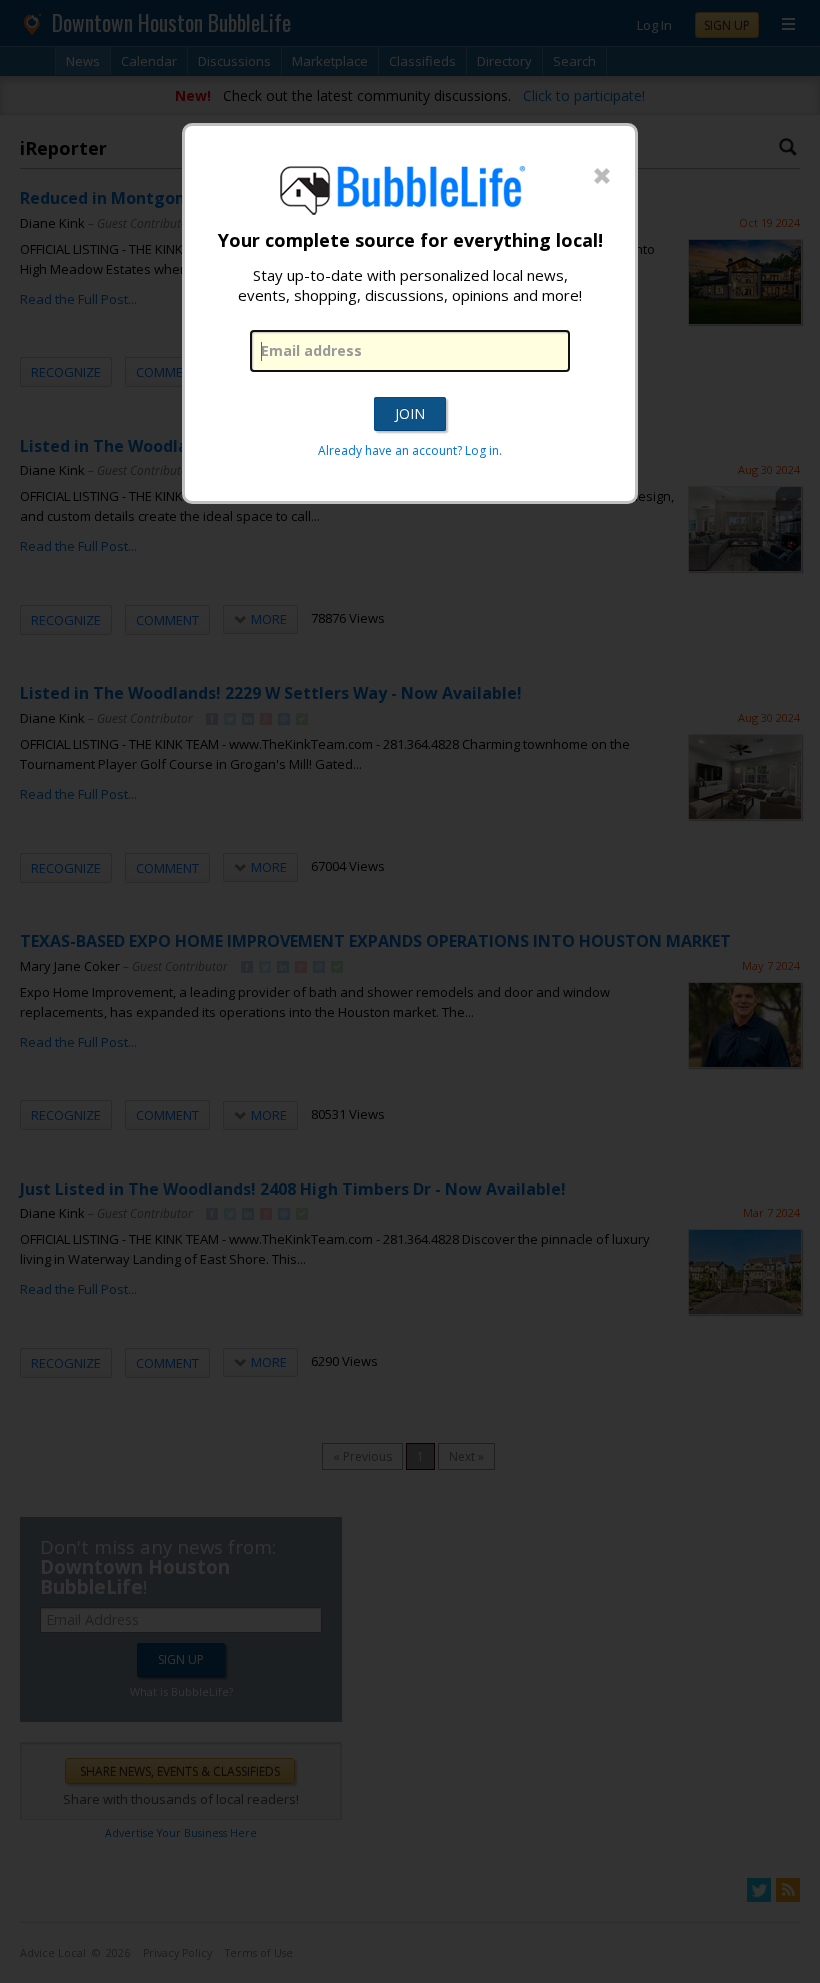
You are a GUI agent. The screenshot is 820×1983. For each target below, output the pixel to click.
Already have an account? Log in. (410, 450)
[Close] (602, 177)
